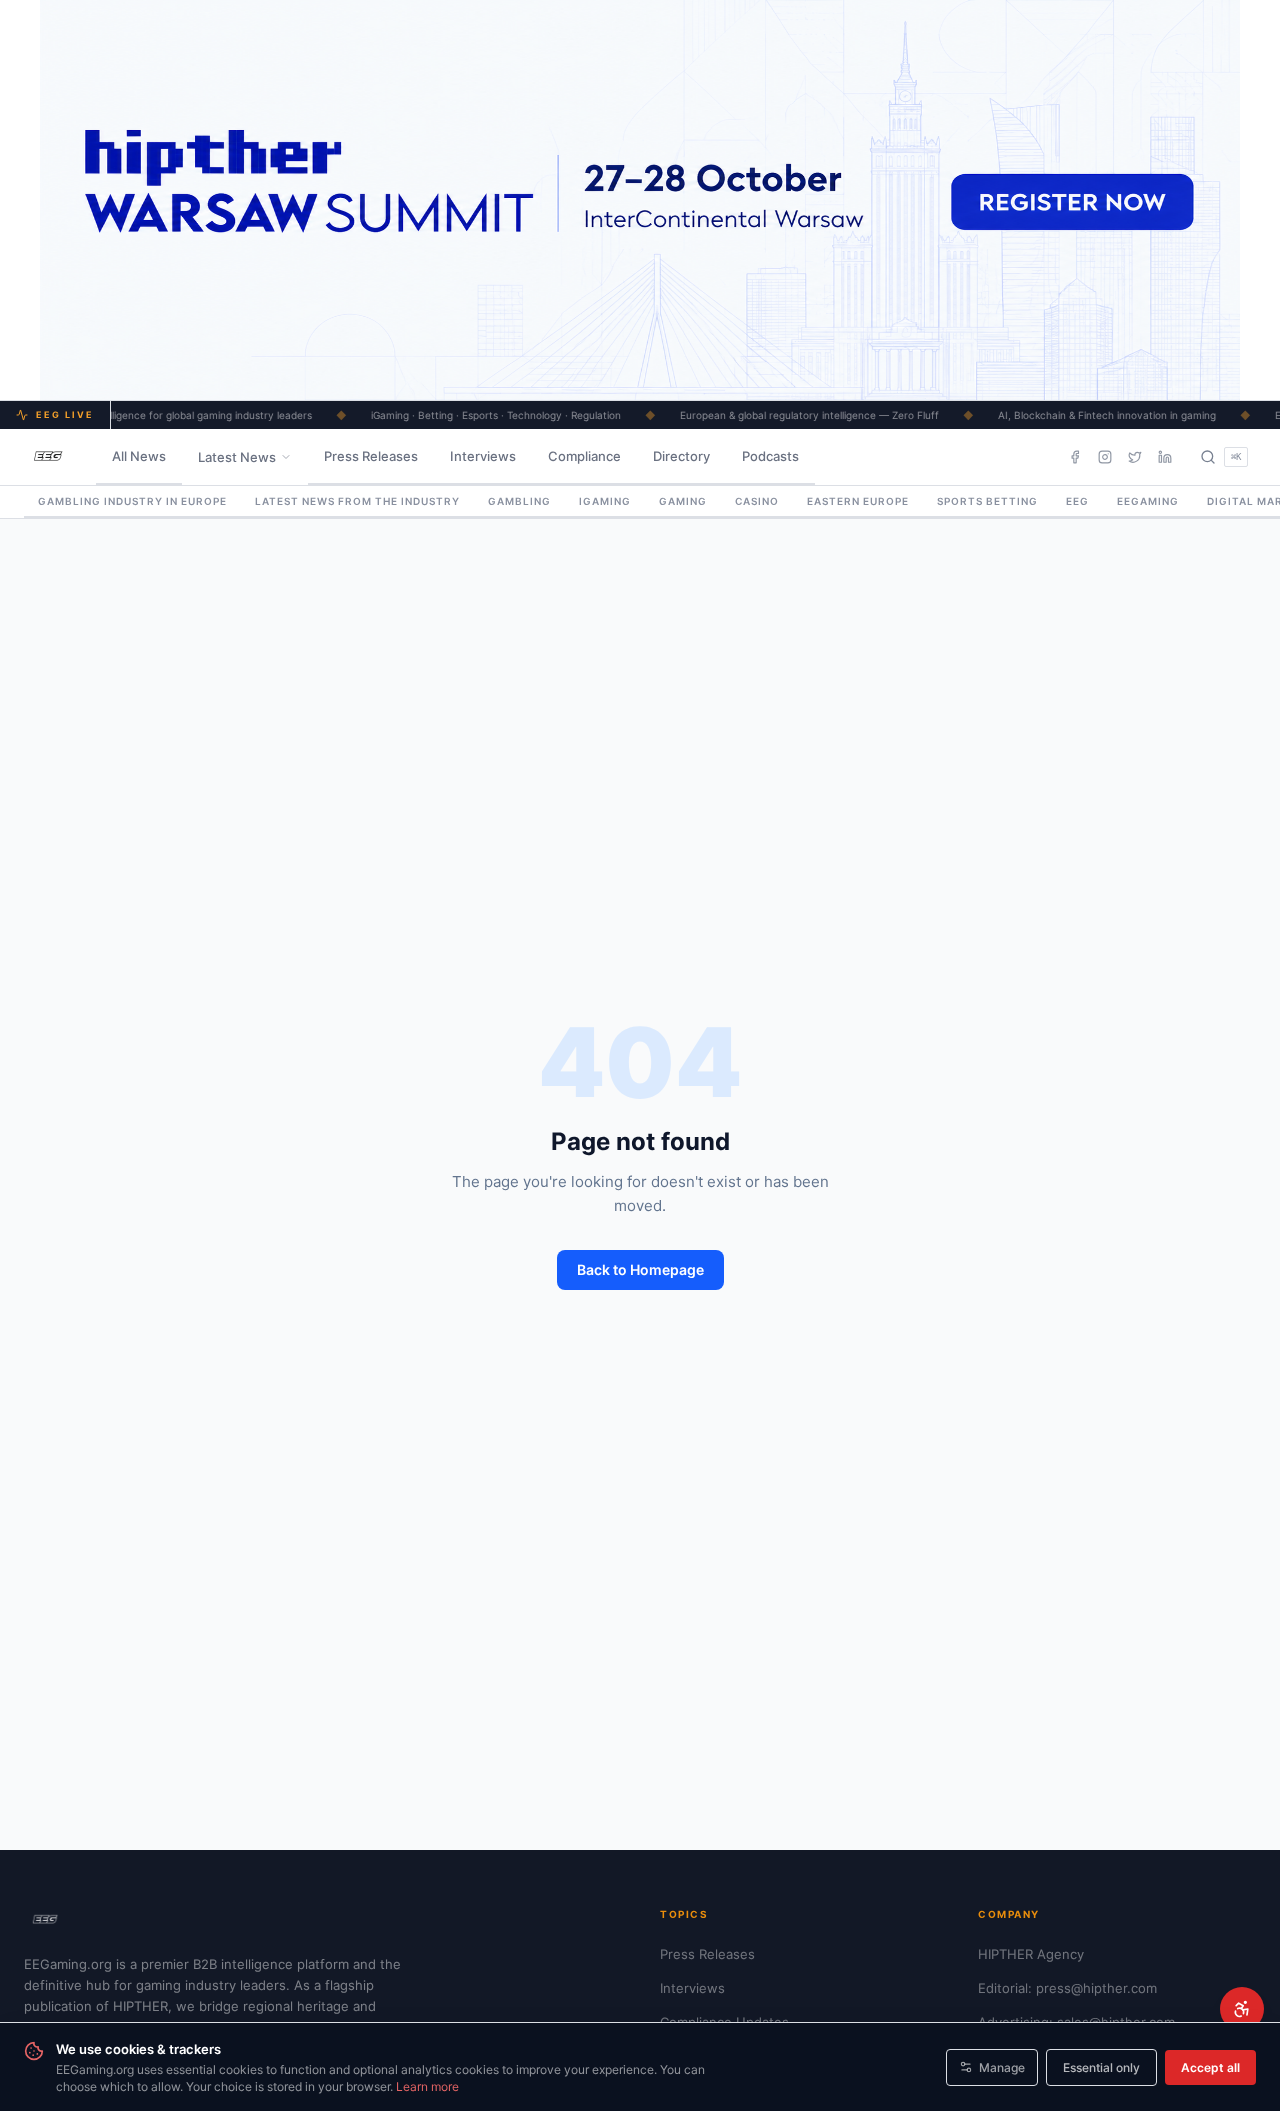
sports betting (987, 501)
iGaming (605, 501)
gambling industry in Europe (132, 501)
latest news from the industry (357, 501)
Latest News (237, 457)
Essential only (1101, 2067)
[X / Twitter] (1135, 457)
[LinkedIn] (1165, 457)
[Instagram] (1105, 457)
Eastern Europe (858, 501)
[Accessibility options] (1242, 2009)
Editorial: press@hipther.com (1067, 1988)
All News (139, 456)
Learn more (427, 2086)
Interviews (483, 456)
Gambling (519, 501)
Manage (1002, 2067)
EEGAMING (1148, 501)
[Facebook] (1075, 457)
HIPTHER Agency (1031, 1954)
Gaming (683, 501)
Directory (681, 456)
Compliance (584, 456)
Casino (757, 501)
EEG (1077, 501)
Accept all (1210, 2067)
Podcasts (770, 456)
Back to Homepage (640, 1269)
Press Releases (371, 456)
